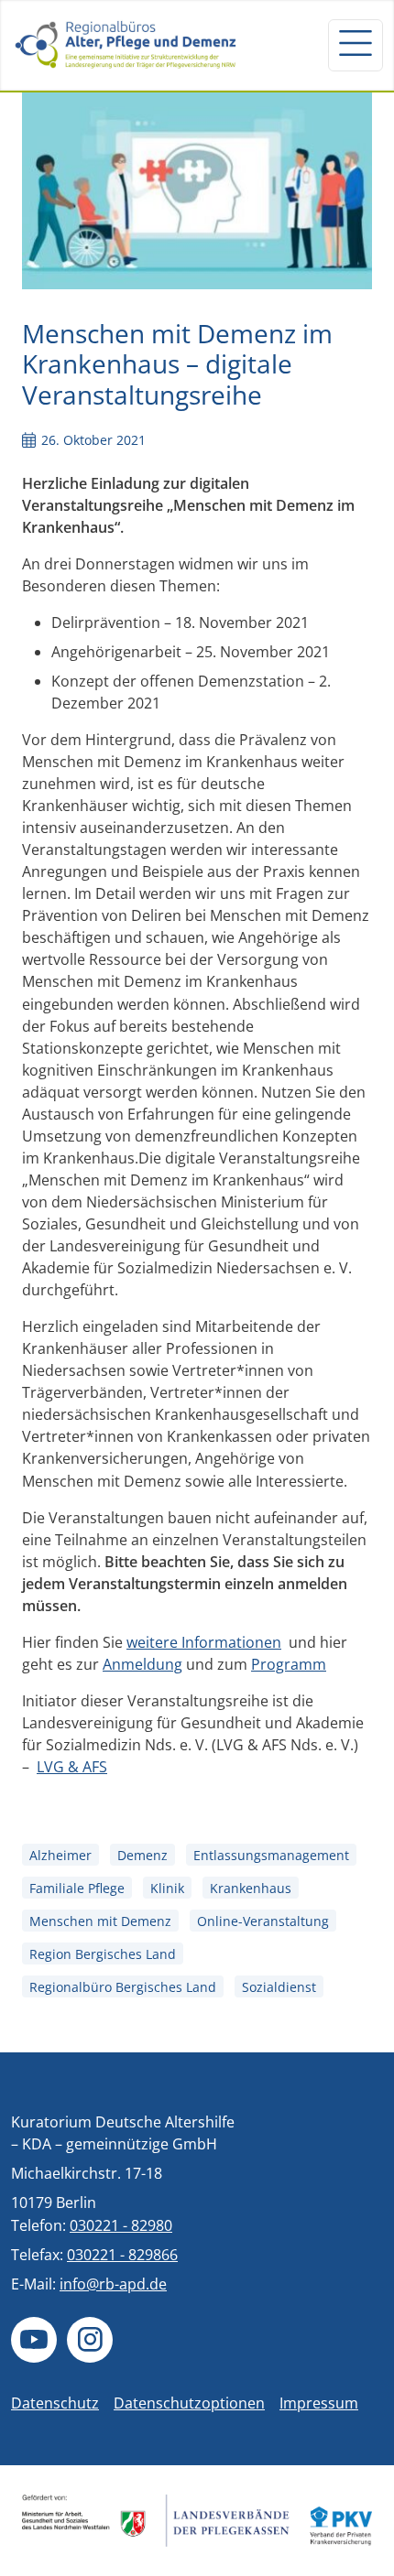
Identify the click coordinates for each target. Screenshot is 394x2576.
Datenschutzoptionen (189, 2403)
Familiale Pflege (77, 1888)
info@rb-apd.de (113, 2284)
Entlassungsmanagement (271, 1855)
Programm (289, 1664)
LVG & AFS (72, 1767)
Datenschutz (55, 2403)
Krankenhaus (251, 1888)
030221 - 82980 (121, 2225)
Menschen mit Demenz (100, 1921)
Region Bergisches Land (103, 1954)
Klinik (167, 1888)
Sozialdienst (279, 1987)
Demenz (142, 1855)
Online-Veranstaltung (263, 1921)
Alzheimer (60, 1855)
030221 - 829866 (122, 2255)
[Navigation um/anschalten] (356, 45)
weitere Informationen (204, 1642)
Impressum (319, 2403)
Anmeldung (142, 1664)
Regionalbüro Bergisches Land (123, 1987)
